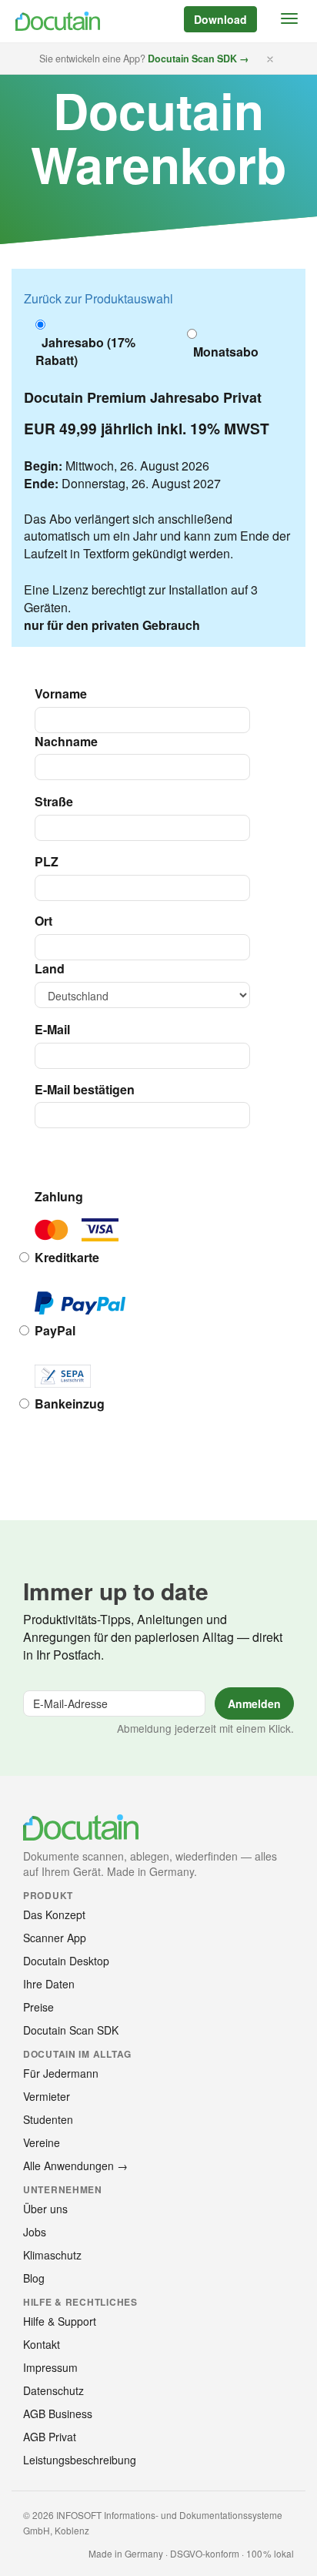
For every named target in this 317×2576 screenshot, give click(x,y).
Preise (38, 2007)
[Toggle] (289, 18)
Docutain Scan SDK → (199, 59)
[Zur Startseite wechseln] (56, 21)
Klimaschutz (52, 2255)
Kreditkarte (67, 1258)
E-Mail (52, 1030)
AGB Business (58, 2414)
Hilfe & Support (60, 2321)
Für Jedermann (61, 2073)
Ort (43, 921)
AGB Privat (50, 2437)
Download (220, 19)
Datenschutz (53, 2390)
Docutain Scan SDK (71, 2030)
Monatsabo (223, 352)
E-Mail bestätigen (85, 1090)
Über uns (45, 2209)
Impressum (50, 2367)
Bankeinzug (70, 1404)
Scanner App (55, 1938)
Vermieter (47, 2096)
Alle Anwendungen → (75, 2166)
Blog (34, 2278)
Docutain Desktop (66, 1961)
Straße (54, 802)
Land (50, 969)
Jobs (35, 2232)
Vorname (61, 694)
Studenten (48, 2119)
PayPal (55, 1331)
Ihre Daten (49, 1984)
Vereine (42, 2142)
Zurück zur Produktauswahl (98, 298)
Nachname (66, 742)
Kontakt (42, 2344)
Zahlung (59, 1197)
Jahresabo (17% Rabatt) (85, 352)
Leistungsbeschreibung (80, 2460)
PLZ (47, 862)
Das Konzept (54, 1914)
